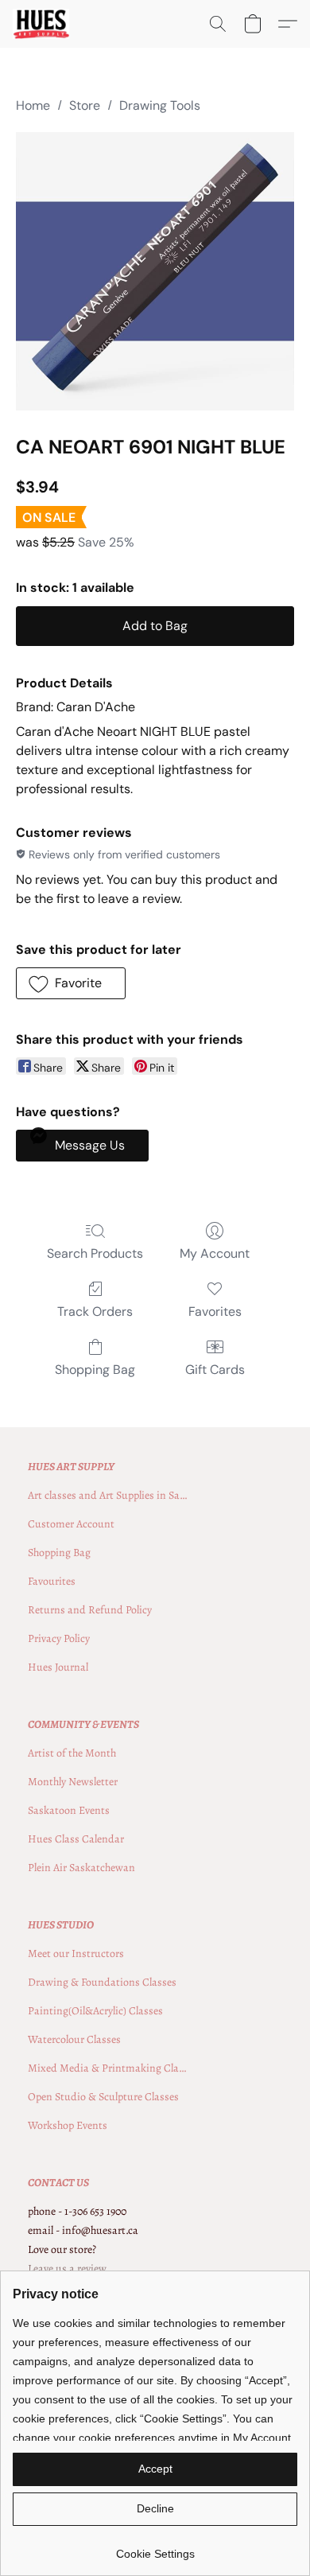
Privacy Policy (59, 1638)
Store (85, 105)
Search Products (95, 1253)
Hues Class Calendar (76, 1839)
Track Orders (95, 1311)
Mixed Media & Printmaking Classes (107, 2068)
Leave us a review (67, 2269)
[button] (42, 24)
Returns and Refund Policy (90, 1610)
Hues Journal (58, 1667)
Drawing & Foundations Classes (102, 1982)
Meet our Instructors (76, 1953)
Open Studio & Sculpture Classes (103, 2097)
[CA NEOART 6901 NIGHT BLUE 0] (155, 271)
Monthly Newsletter (73, 1782)
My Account (215, 1253)
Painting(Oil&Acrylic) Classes (95, 2011)
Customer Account (71, 1524)
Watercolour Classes (74, 2039)
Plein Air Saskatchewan (81, 1868)
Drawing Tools (160, 105)
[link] (155, 2548)
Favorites (215, 1311)
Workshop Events (68, 2125)
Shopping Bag (95, 1370)
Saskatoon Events (69, 1810)
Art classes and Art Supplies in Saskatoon (107, 1495)
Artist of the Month (72, 1753)
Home (33, 105)
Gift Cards (215, 1370)
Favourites (52, 1581)
